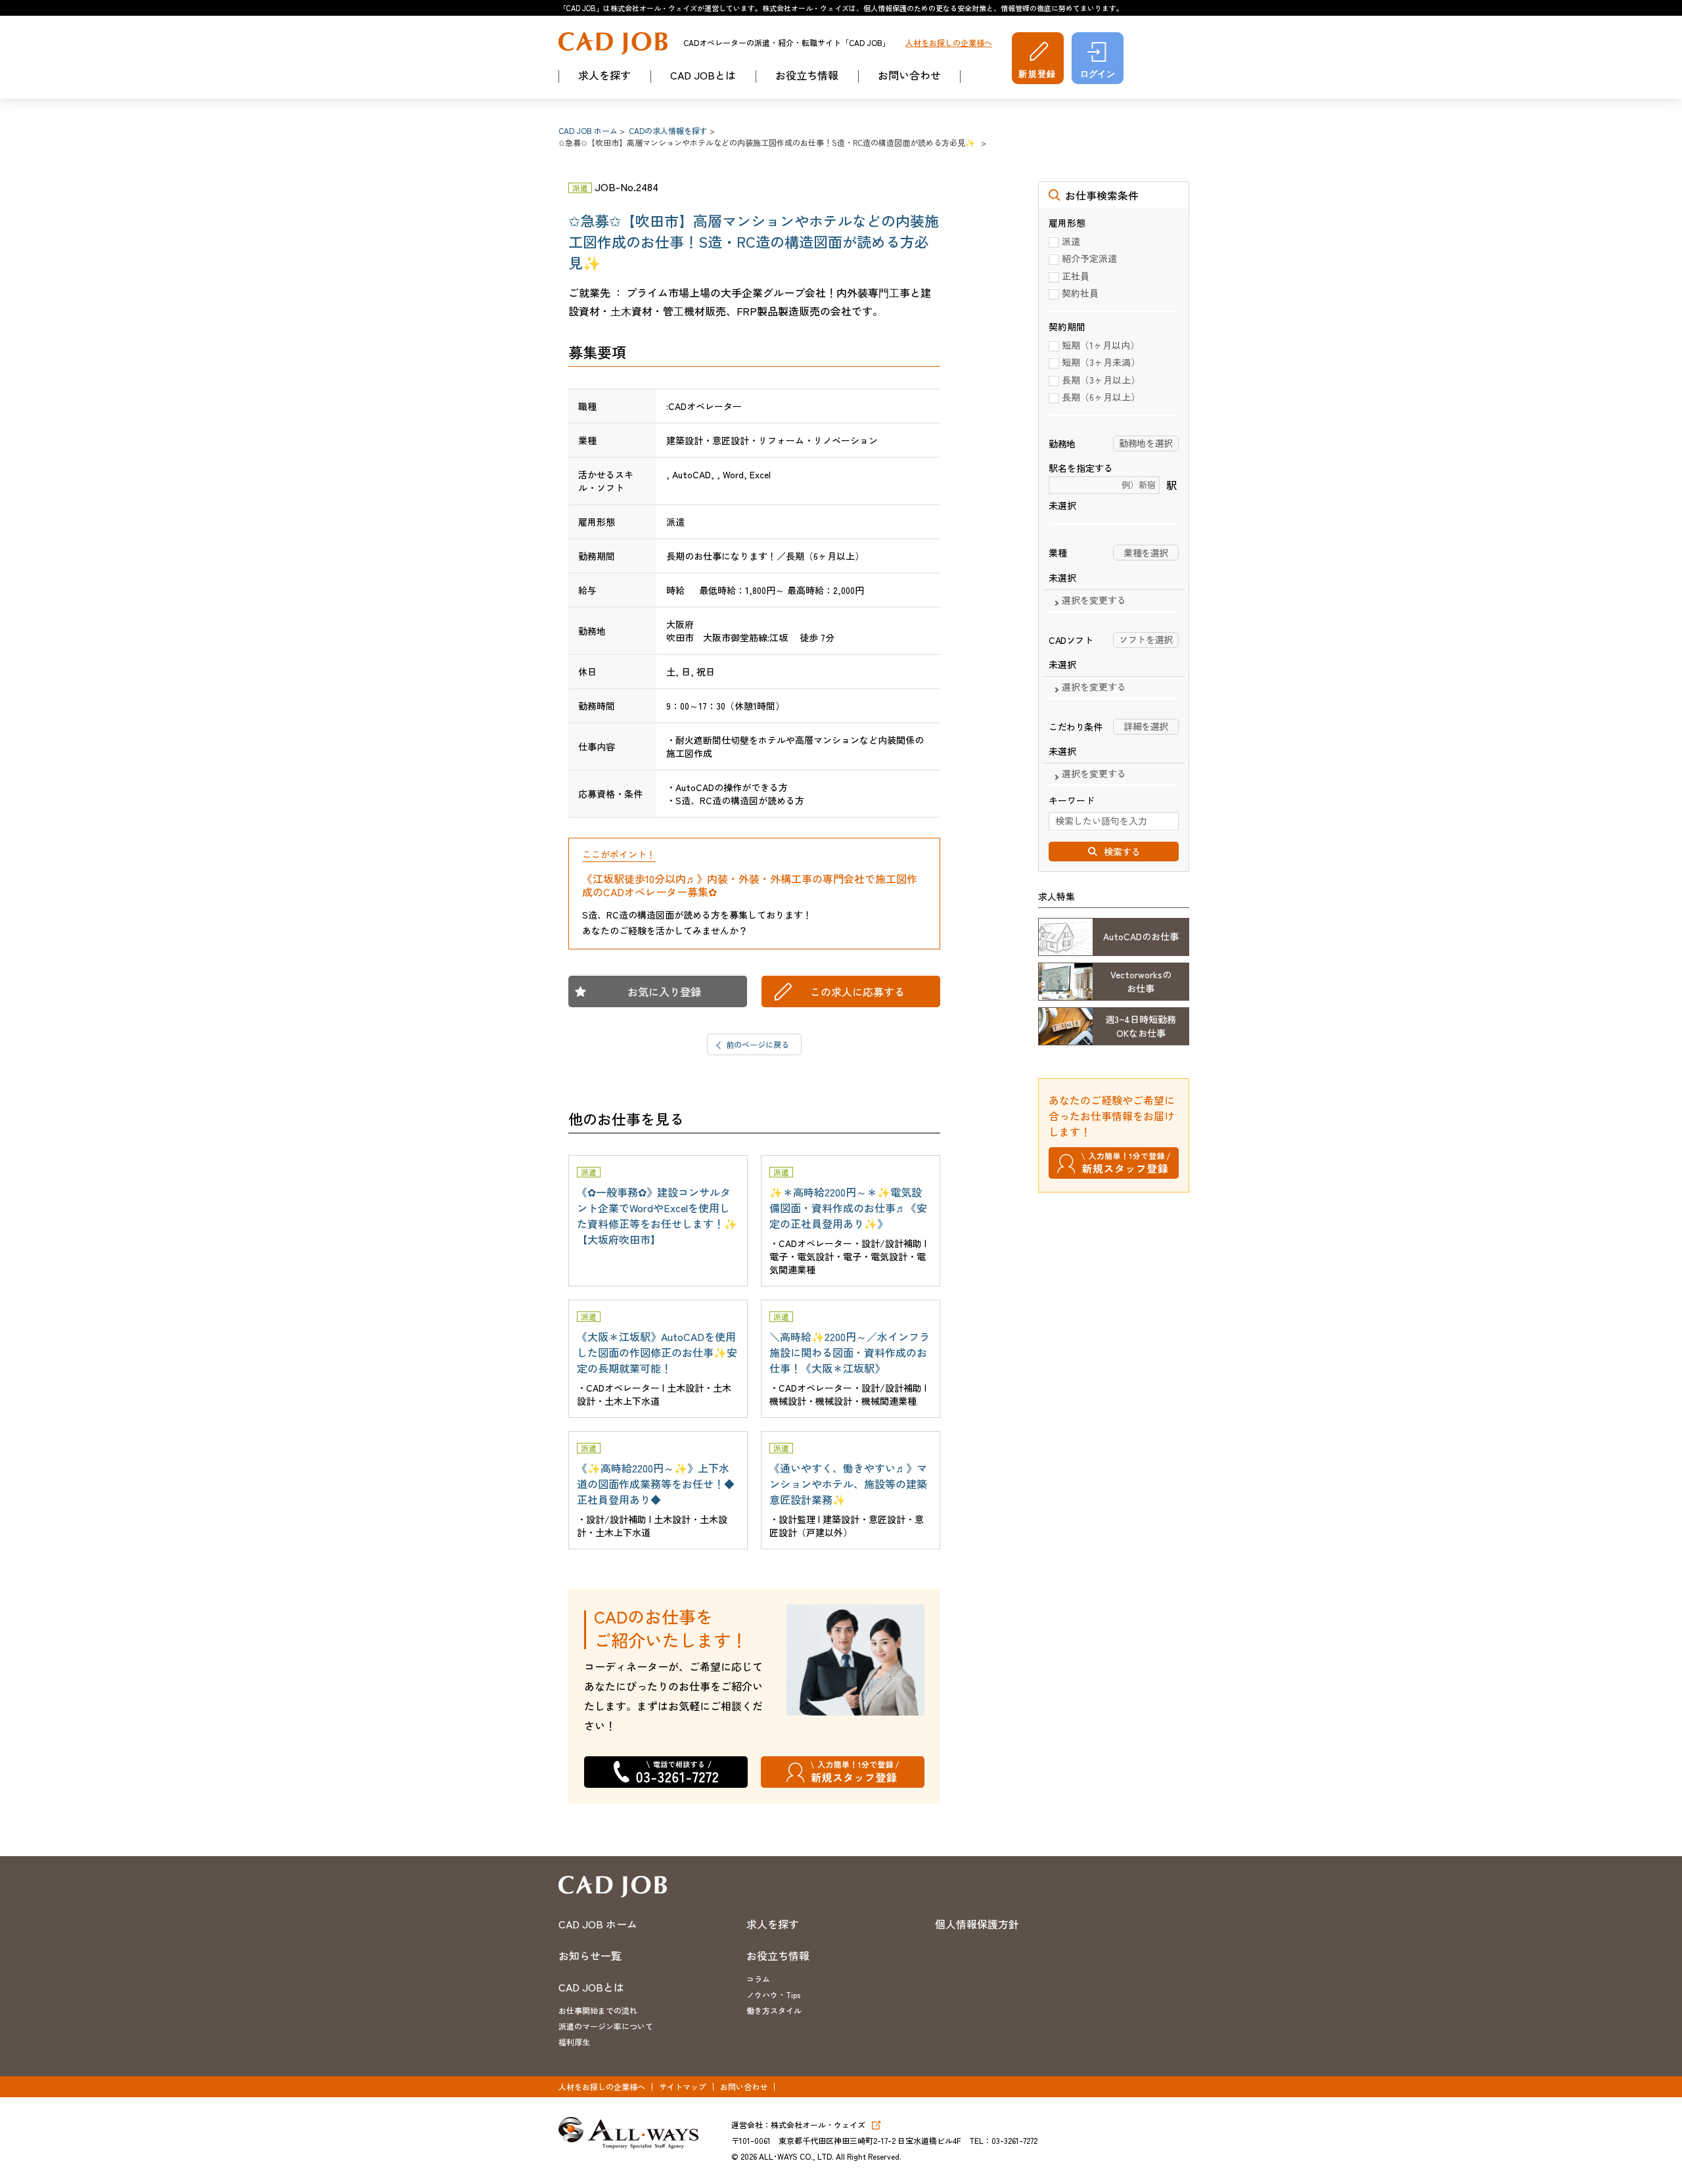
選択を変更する (1094, 601)
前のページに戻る (758, 1044)
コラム (758, 1979)
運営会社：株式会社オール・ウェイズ (798, 2125)
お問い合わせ (909, 75)
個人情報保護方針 (977, 1924)
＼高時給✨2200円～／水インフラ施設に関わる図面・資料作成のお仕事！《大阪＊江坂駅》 (850, 1352)
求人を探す (604, 75)
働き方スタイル (774, 2010)
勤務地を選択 (1146, 443)
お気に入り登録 (664, 991)
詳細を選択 (1146, 726)
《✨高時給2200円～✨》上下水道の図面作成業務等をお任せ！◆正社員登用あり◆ (656, 1484)
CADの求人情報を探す (668, 130)
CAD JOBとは (703, 75)
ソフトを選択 (1146, 639)
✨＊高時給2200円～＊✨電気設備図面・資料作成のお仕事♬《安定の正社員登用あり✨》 (848, 1208)
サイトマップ (683, 2086)
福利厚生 (574, 2042)
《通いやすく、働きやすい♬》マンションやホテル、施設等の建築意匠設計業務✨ (848, 1484)
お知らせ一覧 (590, 1955)
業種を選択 (1146, 553)
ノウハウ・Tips (773, 1994)
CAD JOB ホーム (588, 130)
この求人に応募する (857, 991)
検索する (1122, 852)
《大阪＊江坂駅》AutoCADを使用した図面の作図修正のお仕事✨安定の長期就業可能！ (657, 1352)
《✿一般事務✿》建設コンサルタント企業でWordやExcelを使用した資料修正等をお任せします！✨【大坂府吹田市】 (657, 1216)
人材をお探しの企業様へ (949, 43)
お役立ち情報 (807, 75)
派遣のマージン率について (606, 2026)
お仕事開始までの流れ (598, 2010)
